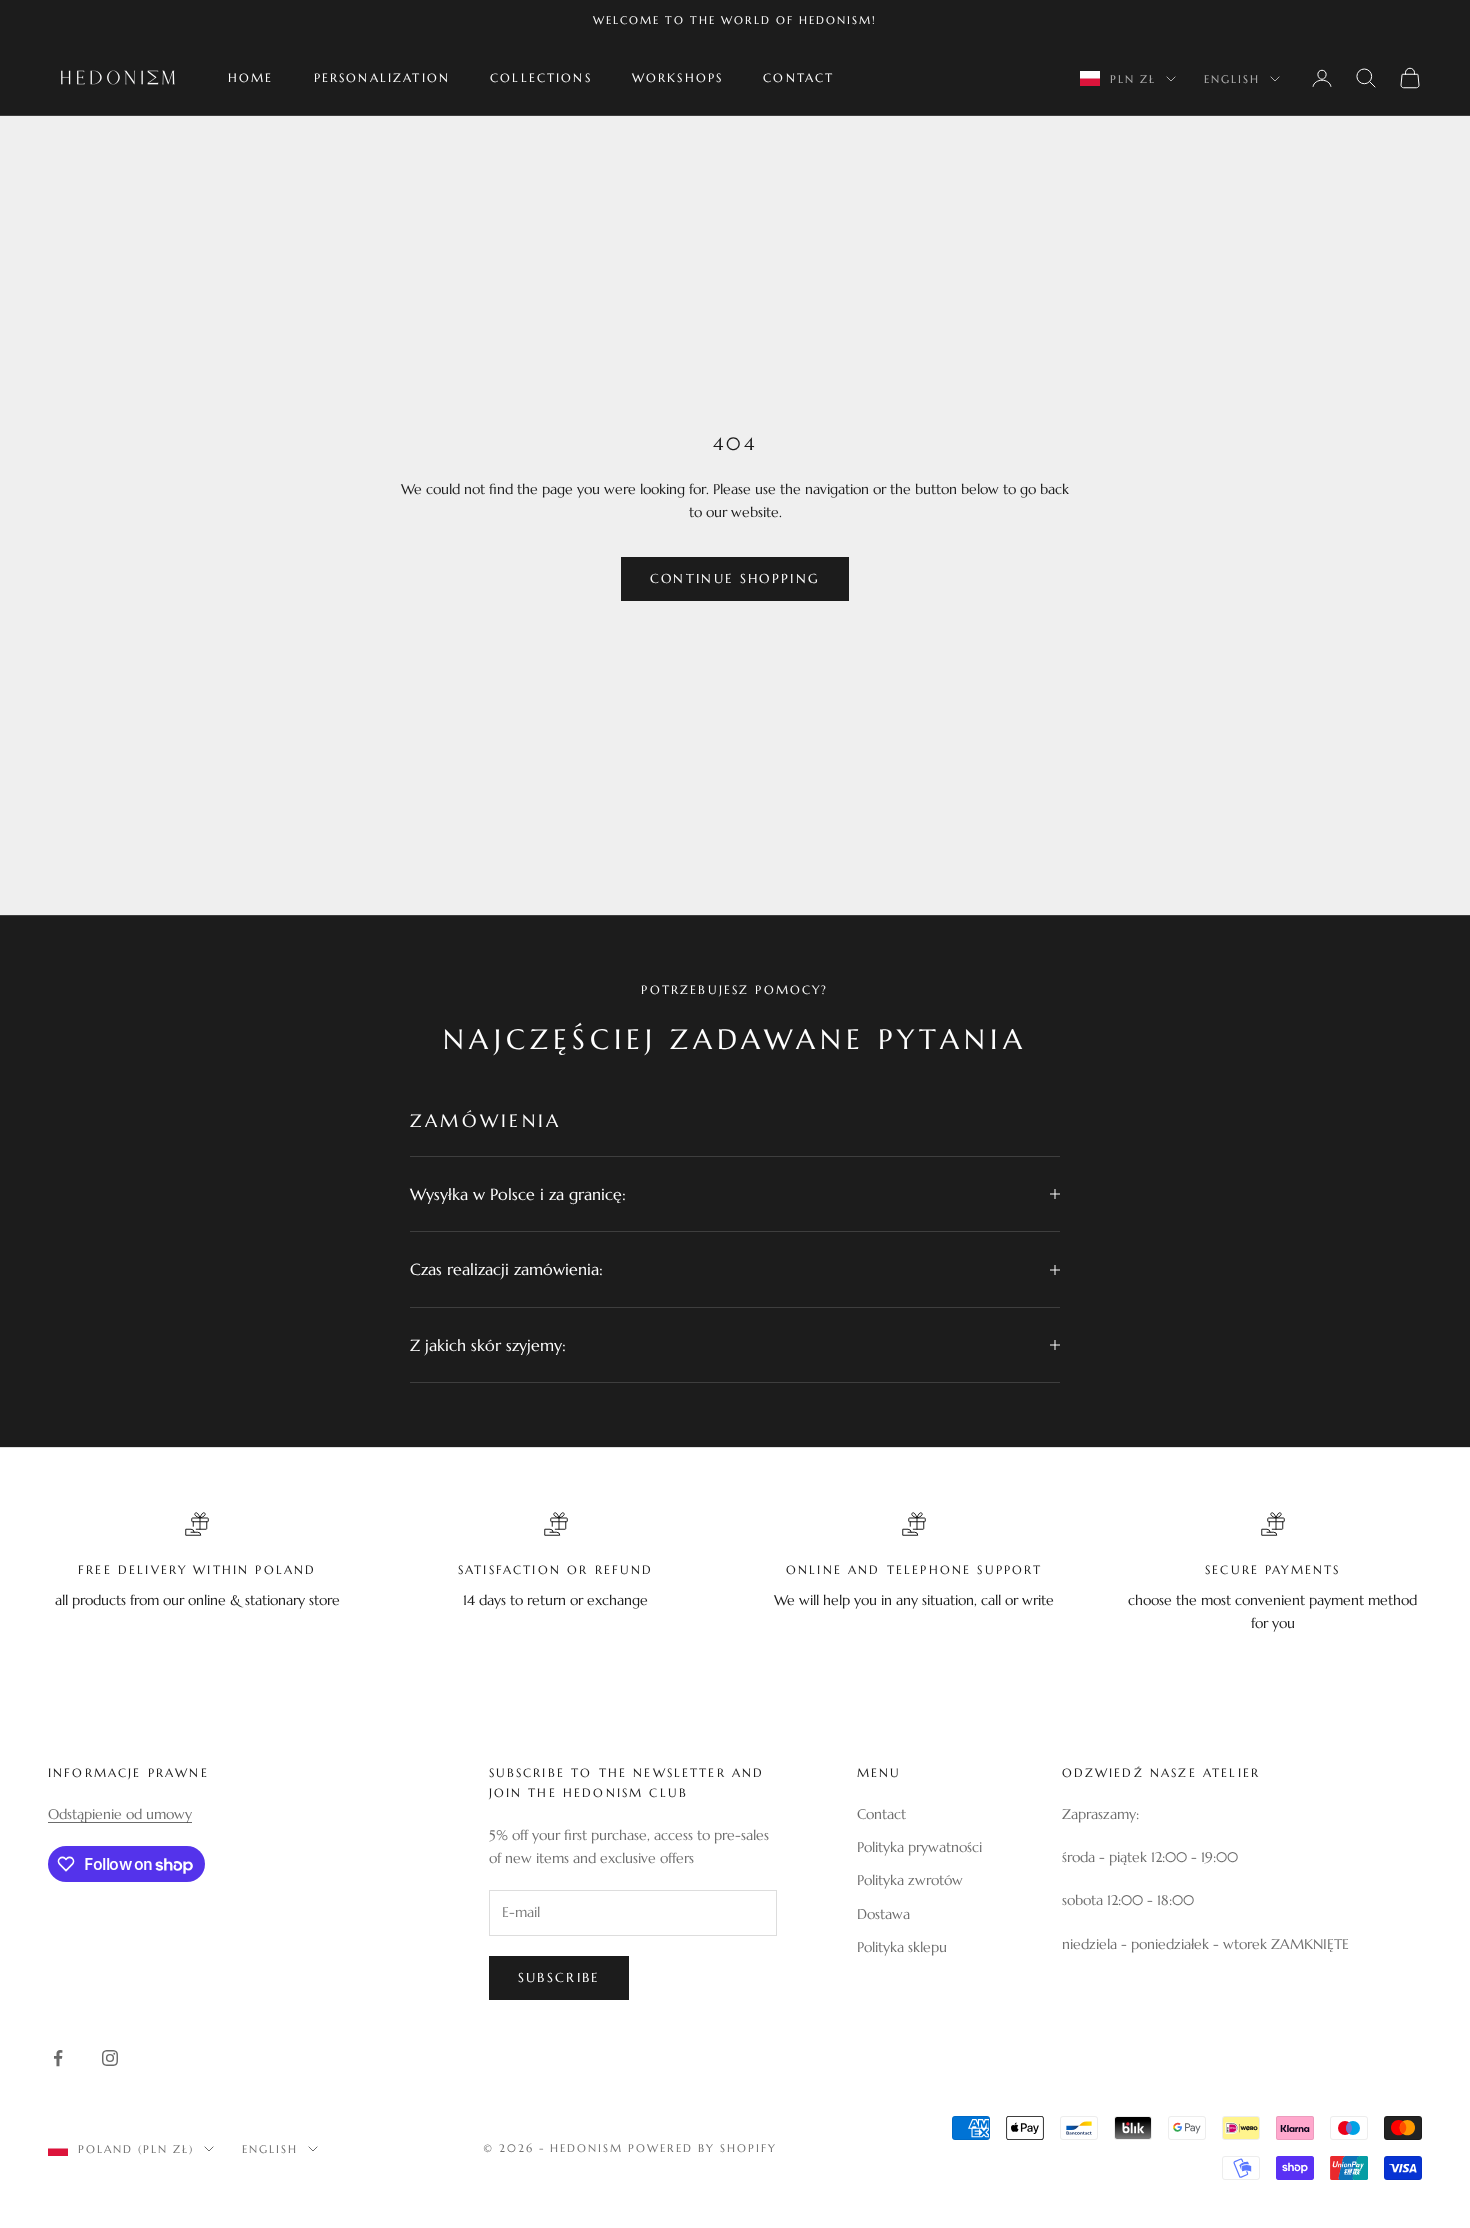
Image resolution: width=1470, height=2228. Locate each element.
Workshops (677, 77)
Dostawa (883, 1914)
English (1232, 79)
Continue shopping (735, 578)
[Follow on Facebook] (58, 2058)
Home (251, 77)
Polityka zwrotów (910, 1880)
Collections (541, 77)
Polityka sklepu (902, 1947)
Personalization (382, 77)
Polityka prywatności (919, 1847)
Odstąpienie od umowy (120, 1814)
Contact (798, 77)
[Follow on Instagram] (110, 2058)
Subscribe (559, 1977)
